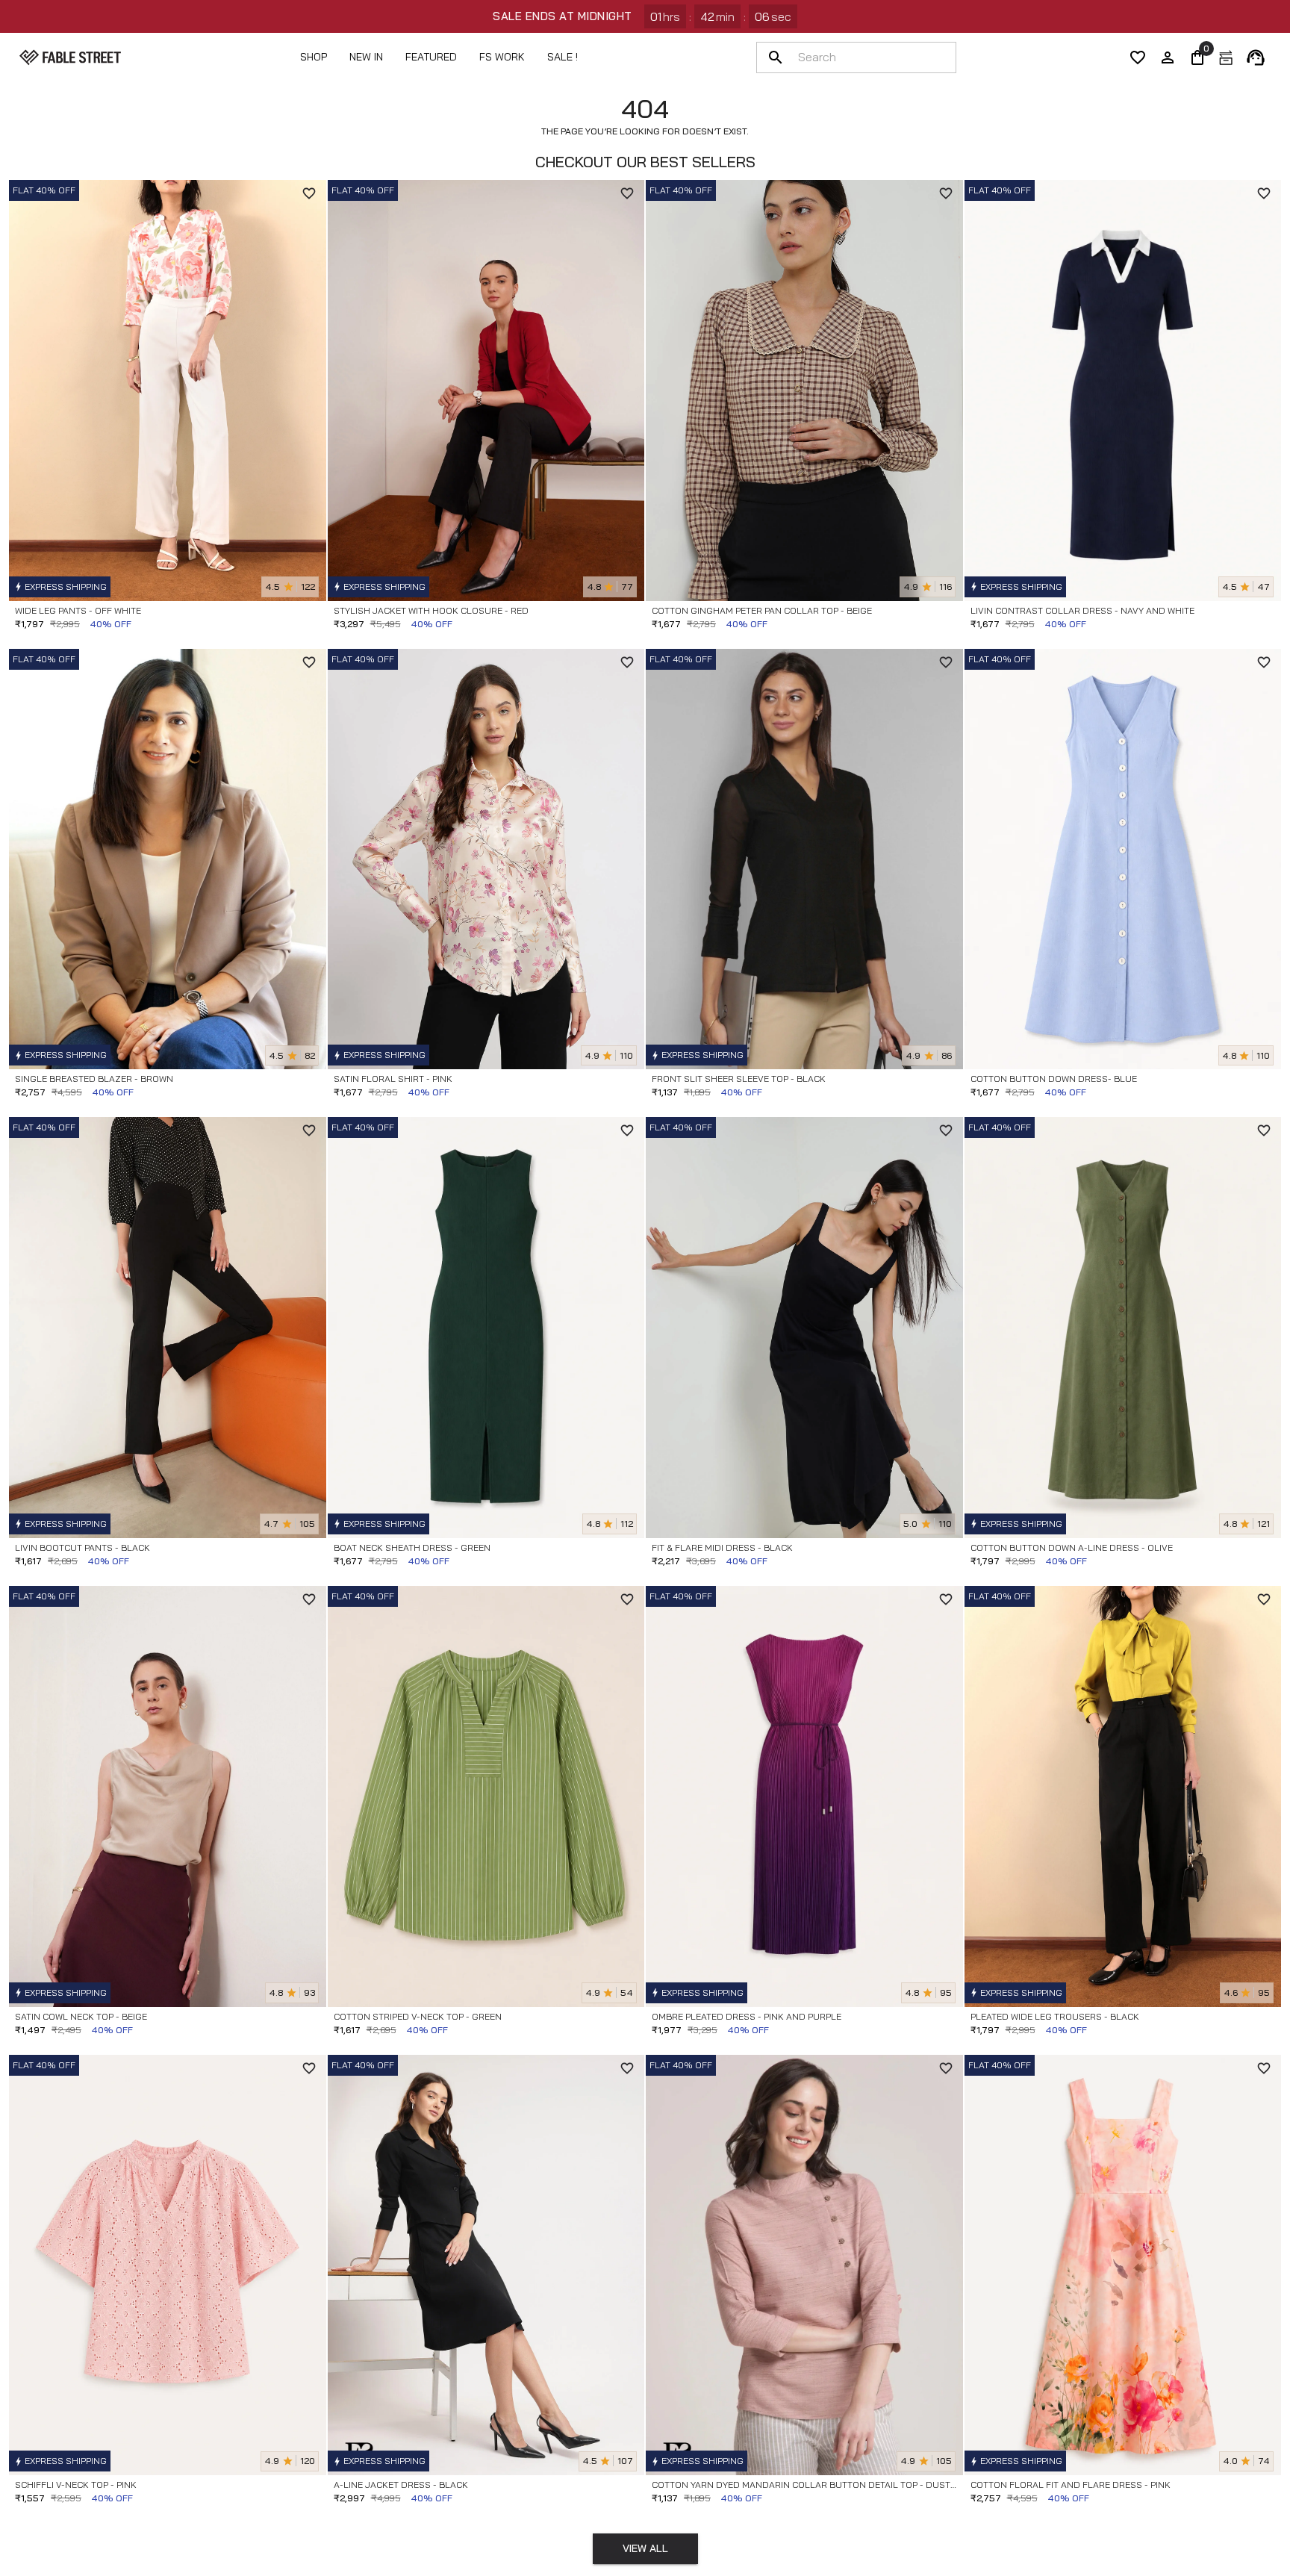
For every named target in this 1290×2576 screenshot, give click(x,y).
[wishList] (1138, 57)
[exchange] (1226, 57)
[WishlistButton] (309, 193)
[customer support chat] (1256, 57)
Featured (431, 57)
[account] (1168, 57)
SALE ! (563, 57)
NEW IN (366, 57)
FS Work (502, 57)
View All (645, 2548)
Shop (314, 57)
